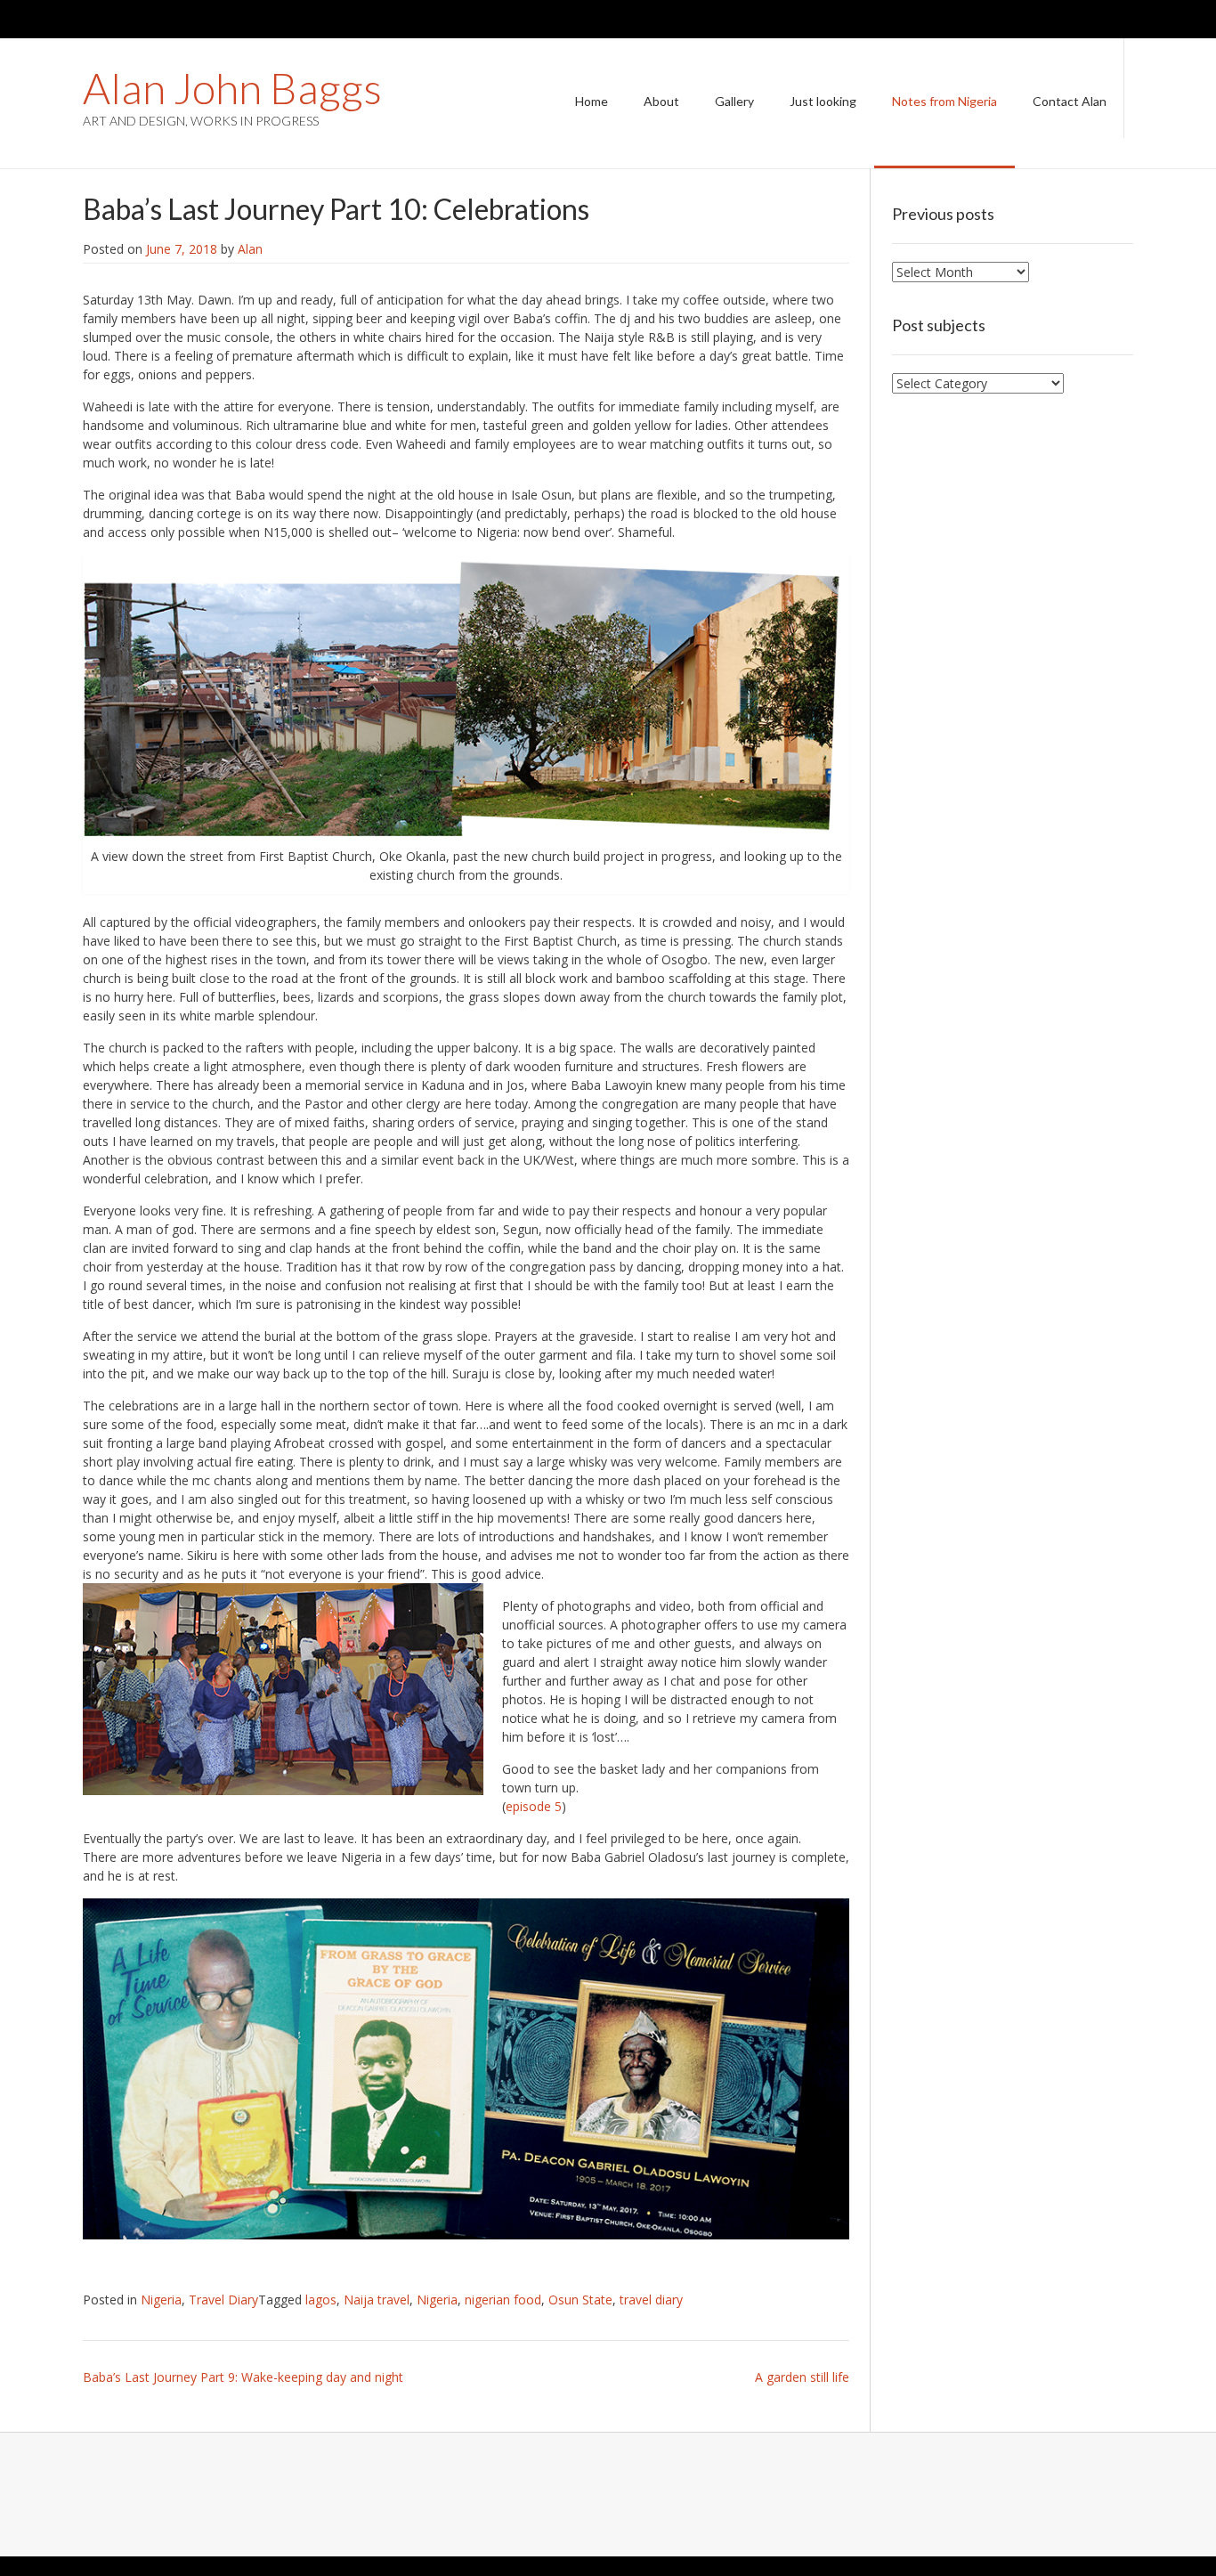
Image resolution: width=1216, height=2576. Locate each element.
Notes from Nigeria (944, 101)
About (661, 101)
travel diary (651, 2300)
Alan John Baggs (232, 88)
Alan (250, 249)
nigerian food (503, 2300)
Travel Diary (223, 2300)
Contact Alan (1070, 101)
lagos (321, 2300)
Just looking (823, 101)
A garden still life (802, 2377)
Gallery (734, 101)
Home (592, 101)
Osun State (580, 2300)
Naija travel (377, 2300)
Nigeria (161, 2300)
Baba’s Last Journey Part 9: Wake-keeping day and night (243, 2377)
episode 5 (534, 1806)
